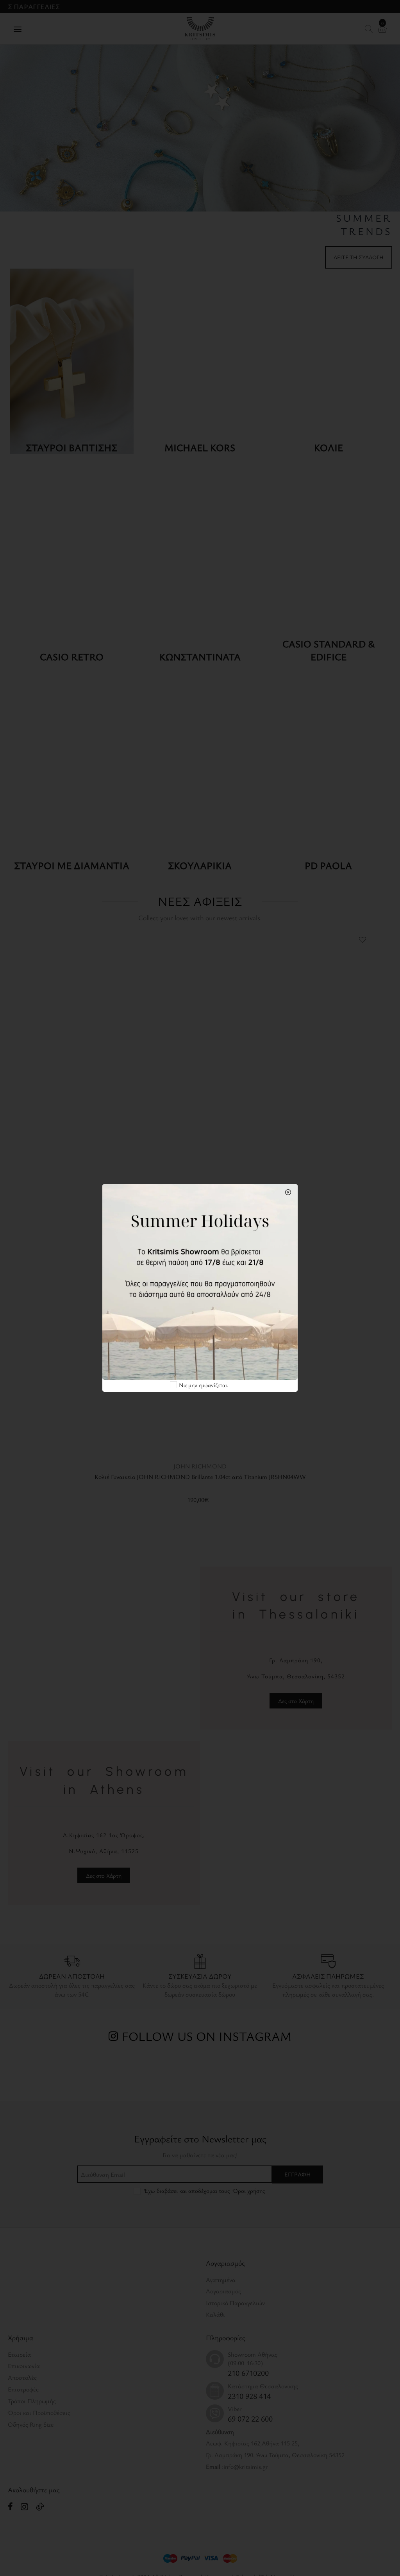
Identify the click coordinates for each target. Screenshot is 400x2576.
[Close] (288, 1192)
